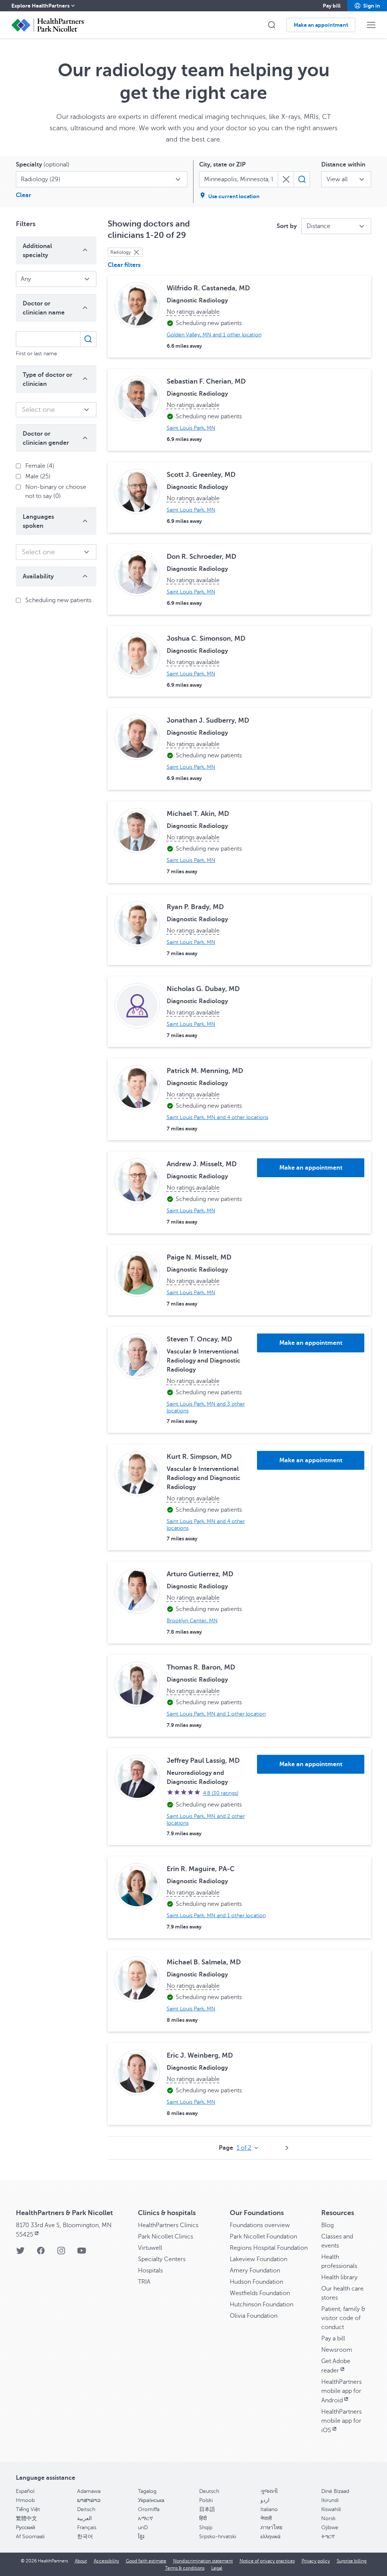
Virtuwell (150, 2248)
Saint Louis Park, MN (191, 428)
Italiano (269, 2509)
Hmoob (25, 2500)
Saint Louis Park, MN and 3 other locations (206, 1407)
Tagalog (147, 2491)
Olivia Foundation (254, 2316)
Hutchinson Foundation (262, 2305)
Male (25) (38, 476)
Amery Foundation (255, 2271)
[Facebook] (41, 2253)
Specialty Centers (162, 2259)
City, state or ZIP (222, 165)
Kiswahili (331, 2509)
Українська (151, 2500)
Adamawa (89, 2491)
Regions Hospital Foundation (269, 2248)
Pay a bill (333, 2339)
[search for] (302, 179)
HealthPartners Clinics (168, 2225)
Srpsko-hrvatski (218, 2537)
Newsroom (337, 2350)
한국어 (85, 2537)
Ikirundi (330, 2500)
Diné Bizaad (335, 2491)
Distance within (343, 165)
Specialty (43, 165)
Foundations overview (260, 2225)
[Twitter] (20, 2253)
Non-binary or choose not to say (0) (56, 492)
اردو (265, 2500)
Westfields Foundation (260, 2293)
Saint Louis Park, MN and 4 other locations (217, 1117)
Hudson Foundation (256, 2282)
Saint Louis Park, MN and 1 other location (216, 1714)
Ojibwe (330, 2527)
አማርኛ (146, 2518)
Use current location (234, 196)
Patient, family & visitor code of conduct (343, 2318)
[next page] (287, 2148)
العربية (84, 2518)
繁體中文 (26, 2518)
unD (143, 2527)
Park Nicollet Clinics (166, 2237)
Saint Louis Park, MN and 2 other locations (206, 1820)
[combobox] (102, 179)
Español (25, 2491)
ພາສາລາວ (89, 2500)
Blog (327, 2225)
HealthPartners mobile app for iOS (341, 2421)
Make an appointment (311, 1168)
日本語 (207, 2509)
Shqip (206, 2527)
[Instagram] (61, 2253)
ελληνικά (270, 2537)
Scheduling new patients (58, 600)
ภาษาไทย (271, 2527)
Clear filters (124, 265)
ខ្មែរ (141, 2537)
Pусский (26, 2527)
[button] (367, 6)
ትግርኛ (328, 2537)
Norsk (328, 2518)
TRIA (144, 2282)
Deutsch (209, 2491)
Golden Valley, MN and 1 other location (214, 335)
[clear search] (286, 179)
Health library (339, 2277)
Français (87, 2527)
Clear (23, 195)
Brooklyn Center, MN (192, 1621)
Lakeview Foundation (259, 2259)
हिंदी (203, 2518)
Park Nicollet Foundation (263, 2237)
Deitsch (86, 2509)
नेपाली (266, 2518)
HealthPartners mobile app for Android (341, 2391)
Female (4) (40, 466)
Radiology (121, 252)
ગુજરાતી (269, 2491)
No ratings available (193, 312)
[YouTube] (82, 2253)
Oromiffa (149, 2509)
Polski (206, 2500)
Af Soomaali (30, 2537)
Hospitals (150, 2271)
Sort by (287, 226)
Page (226, 2148)
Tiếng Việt (28, 2509)
